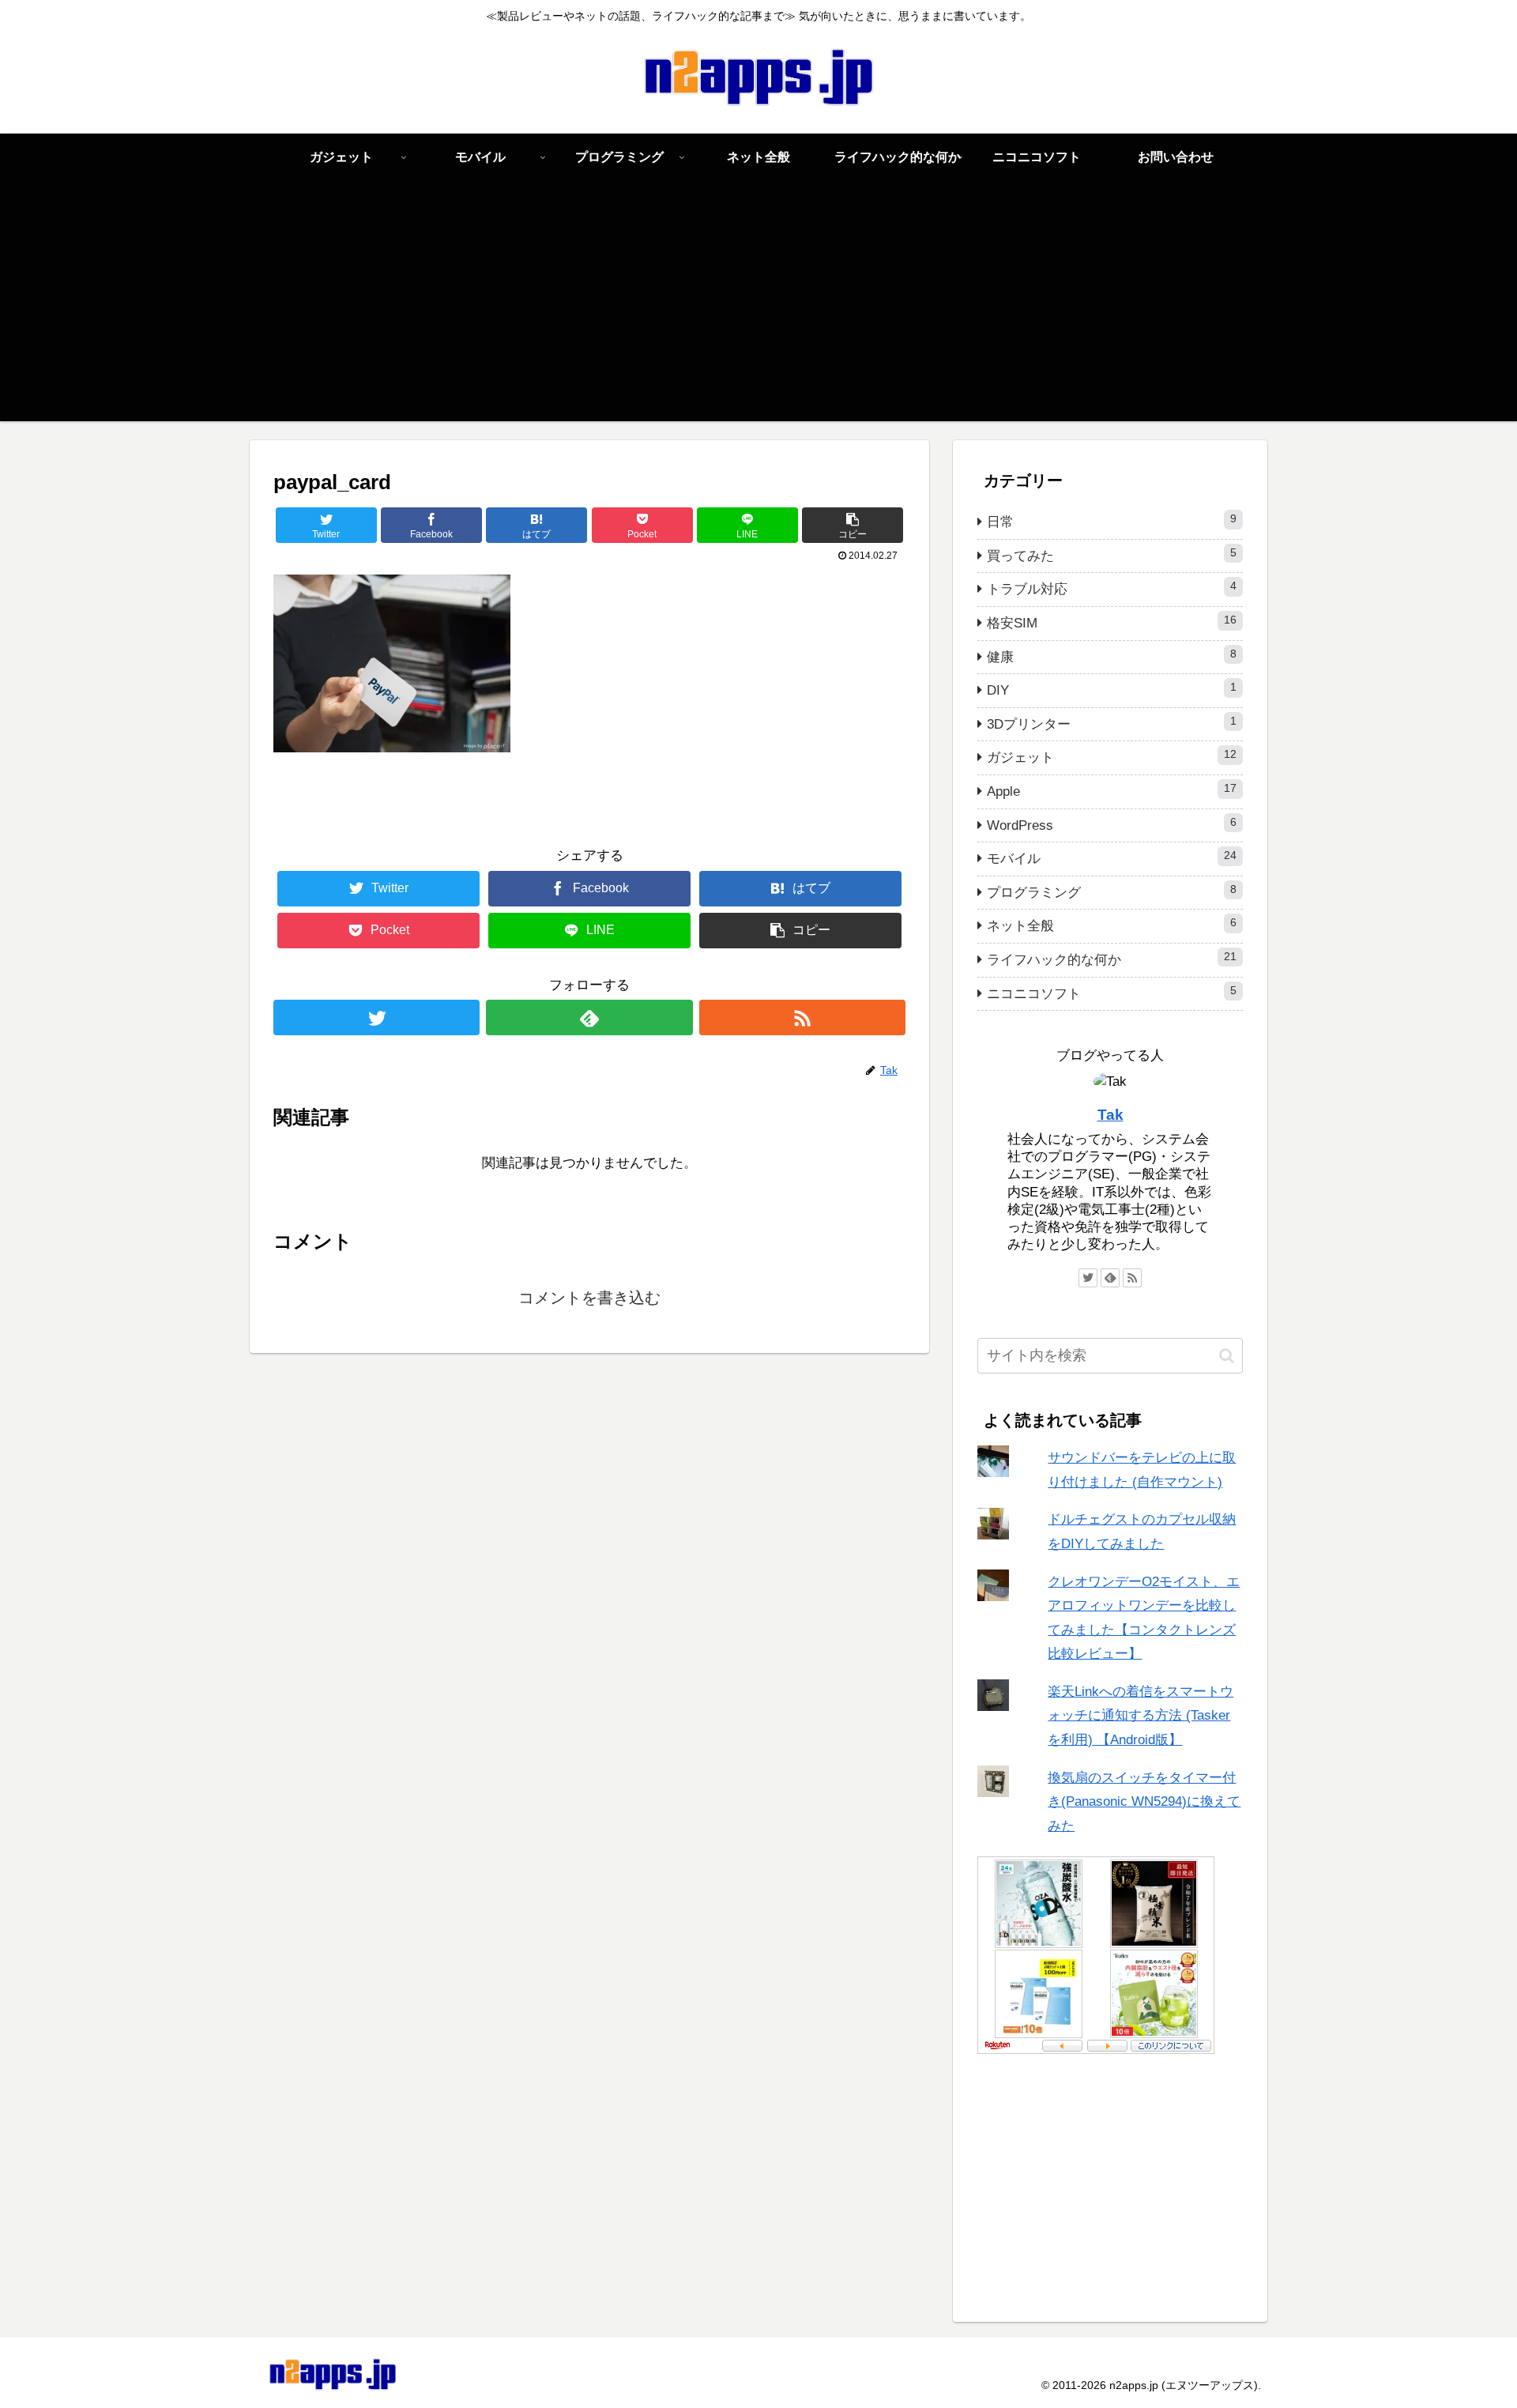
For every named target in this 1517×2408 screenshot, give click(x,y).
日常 (1112, 521)
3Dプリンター (1112, 724)
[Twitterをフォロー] (376, 1017)
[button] (1227, 1355)
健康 (1112, 656)
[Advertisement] (758, 311)
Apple (1112, 791)
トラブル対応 (1112, 588)
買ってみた (1112, 555)
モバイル (1112, 858)
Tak (1110, 1115)
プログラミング (1112, 892)
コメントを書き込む (589, 1298)
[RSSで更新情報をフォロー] (802, 1017)
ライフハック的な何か (1112, 959)
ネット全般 (1112, 925)
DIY (1112, 690)
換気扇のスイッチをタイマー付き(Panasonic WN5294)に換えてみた (1144, 1801)
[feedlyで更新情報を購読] (589, 1017)
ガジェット (1112, 757)
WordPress (1112, 825)
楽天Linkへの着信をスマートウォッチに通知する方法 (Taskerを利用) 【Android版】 (1141, 1715)
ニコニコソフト (1112, 993)
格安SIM (1112, 622)
